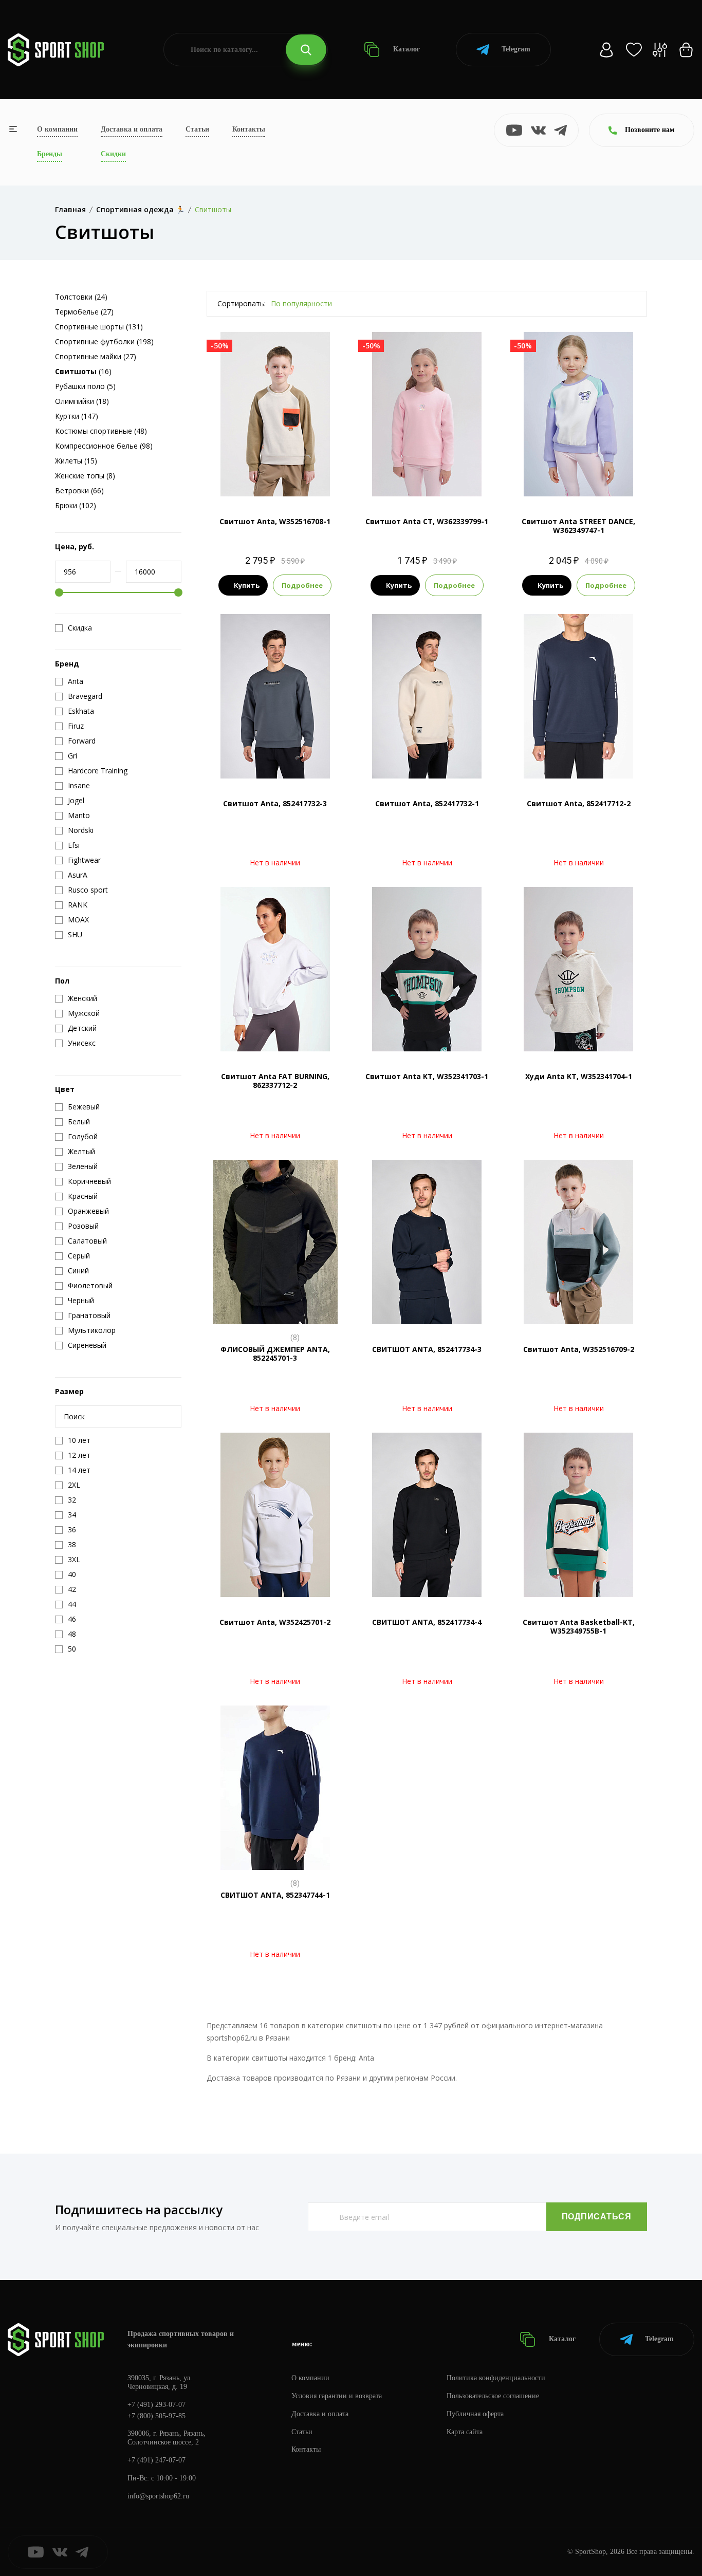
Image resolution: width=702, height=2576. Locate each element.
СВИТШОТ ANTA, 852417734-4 (427, 1622)
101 (427, 479)
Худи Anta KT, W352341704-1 (579, 1076)
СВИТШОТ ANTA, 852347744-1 (275, 1895)
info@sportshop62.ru (158, 2496)
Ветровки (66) (79, 490)
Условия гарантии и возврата (337, 2396)
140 (265, 479)
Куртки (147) (77, 416)
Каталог (405, 49)
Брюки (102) (76, 505)
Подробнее (302, 585)
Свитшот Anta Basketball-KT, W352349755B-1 (579, 1626)
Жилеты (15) (76, 461)
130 (589, 479)
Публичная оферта (475, 2414)
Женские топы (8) (85, 476)
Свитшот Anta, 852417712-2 (579, 803)
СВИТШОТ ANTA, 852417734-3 (427, 1349)
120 (569, 479)
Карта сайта (465, 2432)
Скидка (80, 628)
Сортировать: (242, 303)
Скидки (113, 154)
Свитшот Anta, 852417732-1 (427, 803)
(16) (83, 371)
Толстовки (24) (81, 297)
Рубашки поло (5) (85, 386)
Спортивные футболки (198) (104, 341)
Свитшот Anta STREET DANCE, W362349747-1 (578, 526)
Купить (247, 585)
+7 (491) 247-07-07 (156, 2460)
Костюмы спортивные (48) (101, 431)
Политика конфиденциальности (496, 2378)
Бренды (50, 154)
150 (285, 479)
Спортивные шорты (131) (99, 327)
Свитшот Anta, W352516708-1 (275, 521)
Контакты (249, 129)
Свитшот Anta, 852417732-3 (275, 803)
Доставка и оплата (132, 129)
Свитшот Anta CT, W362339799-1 (427, 521)
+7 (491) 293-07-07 (156, 2405)
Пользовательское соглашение (493, 2396)
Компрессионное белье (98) (104, 446)
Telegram (516, 49)
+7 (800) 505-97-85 (156, 2416)
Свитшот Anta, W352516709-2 (579, 1349)
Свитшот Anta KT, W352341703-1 (427, 1076)
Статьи (197, 129)
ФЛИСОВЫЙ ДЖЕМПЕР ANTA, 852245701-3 (275, 1354)
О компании (57, 129)
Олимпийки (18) (82, 401)
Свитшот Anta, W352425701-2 (275, 1622)
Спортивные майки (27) (96, 356)
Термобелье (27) (84, 312)
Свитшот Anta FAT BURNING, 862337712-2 (275, 1081)
